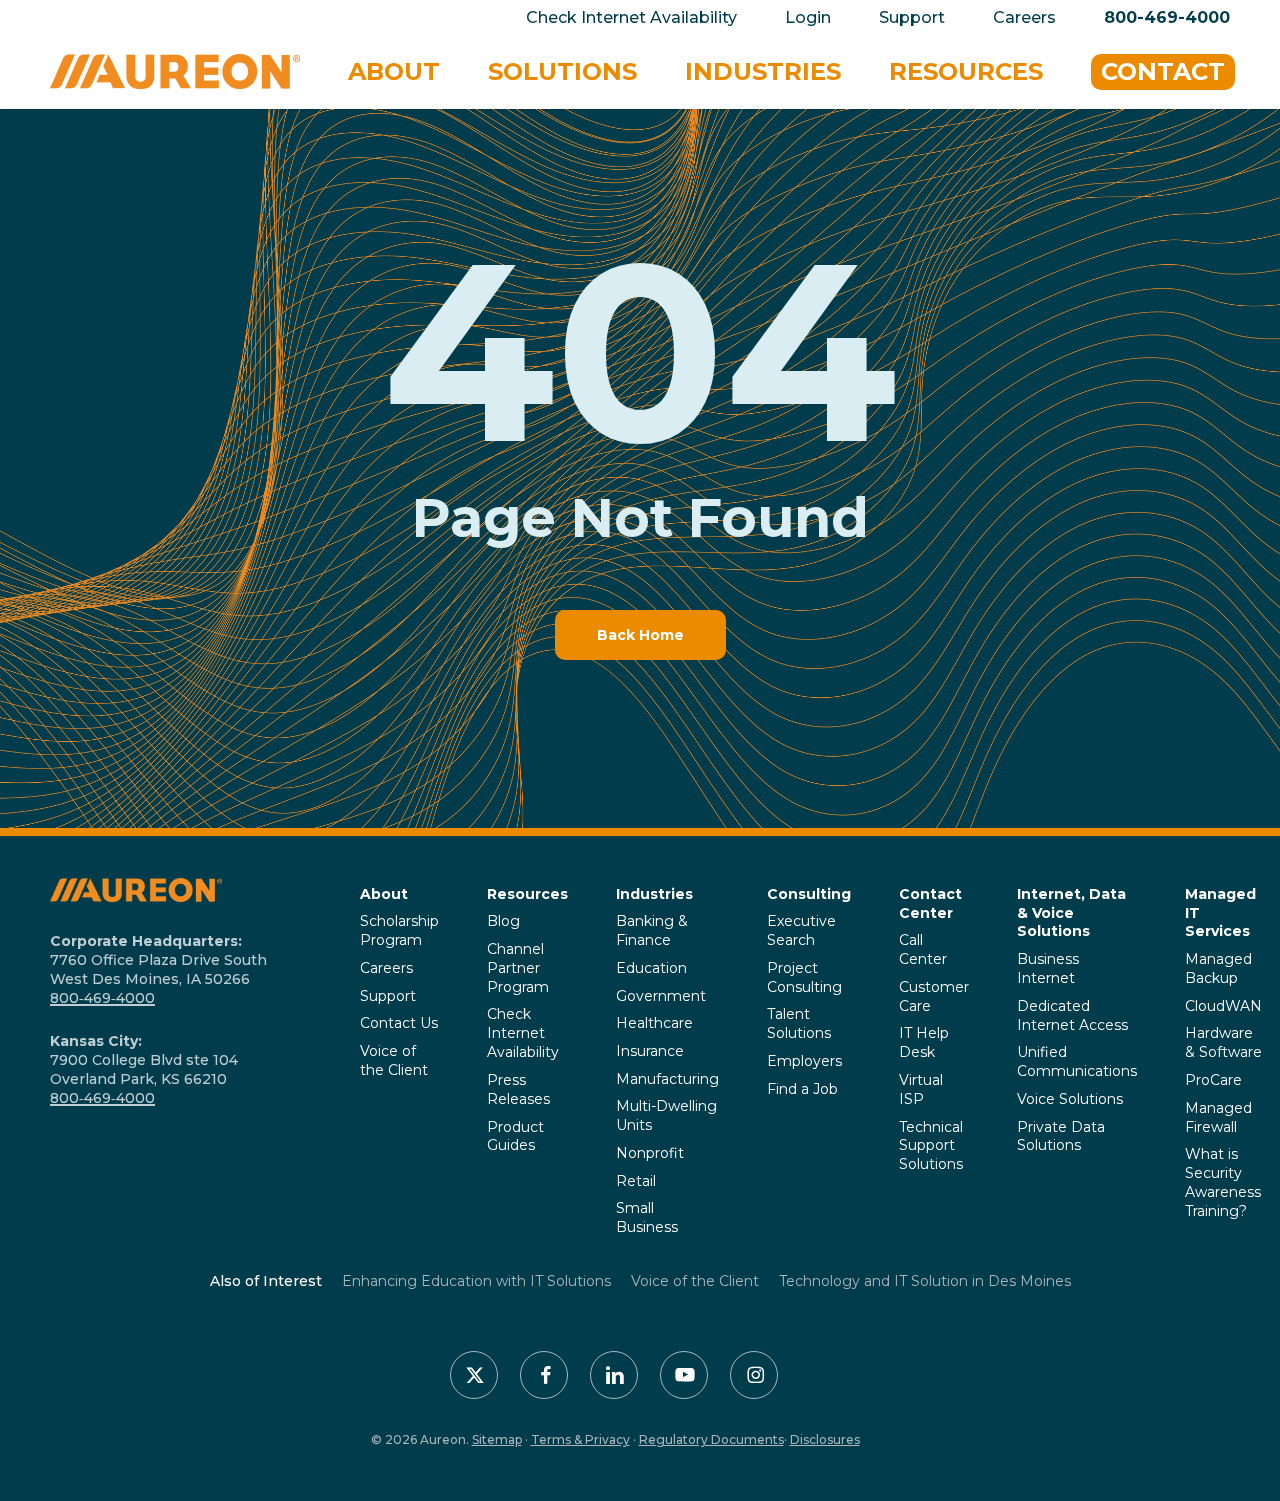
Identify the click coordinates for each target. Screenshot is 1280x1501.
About (384, 894)
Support (388, 996)
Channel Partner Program (518, 968)
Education (651, 968)
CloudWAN (1223, 1006)
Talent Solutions (799, 1023)
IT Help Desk (924, 1042)
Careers (386, 968)
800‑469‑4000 (102, 998)
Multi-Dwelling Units (666, 1115)
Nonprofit (650, 1153)
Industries (654, 894)
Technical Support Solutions (931, 1146)
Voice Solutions (1070, 1099)
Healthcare (654, 1023)
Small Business (647, 1217)
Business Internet (1048, 968)
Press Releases (518, 1089)
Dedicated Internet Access (1072, 1015)
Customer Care (934, 996)
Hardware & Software (1223, 1042)
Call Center (923, 949)
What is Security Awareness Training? (1223, 1182)
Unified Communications (1077, 1061)
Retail (636, 1181)
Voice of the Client (394, 1060)
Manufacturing (667, 1079)
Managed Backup (1218, 968)
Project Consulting (804, 977)
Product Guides (515, 1136)
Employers (804, 1061)
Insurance (650, 1051)
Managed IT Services (1220, 913)
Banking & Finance (652, 930)
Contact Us (399, 1023)
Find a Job (802, 1089)
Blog (503, 921)
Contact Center (930, 903)
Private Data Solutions (1061, 1136)
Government (661, 996)
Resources (527, 894)
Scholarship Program (399, 930)
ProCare (1213, 1080)
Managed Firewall (1218, 1117)
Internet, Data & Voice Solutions (1071, 913)
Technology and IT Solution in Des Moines (925, 1281)
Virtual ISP (921, 1089)
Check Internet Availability (523, 1033)
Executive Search (801, 930)
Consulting (809, 894)
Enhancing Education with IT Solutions (476, 1281)
